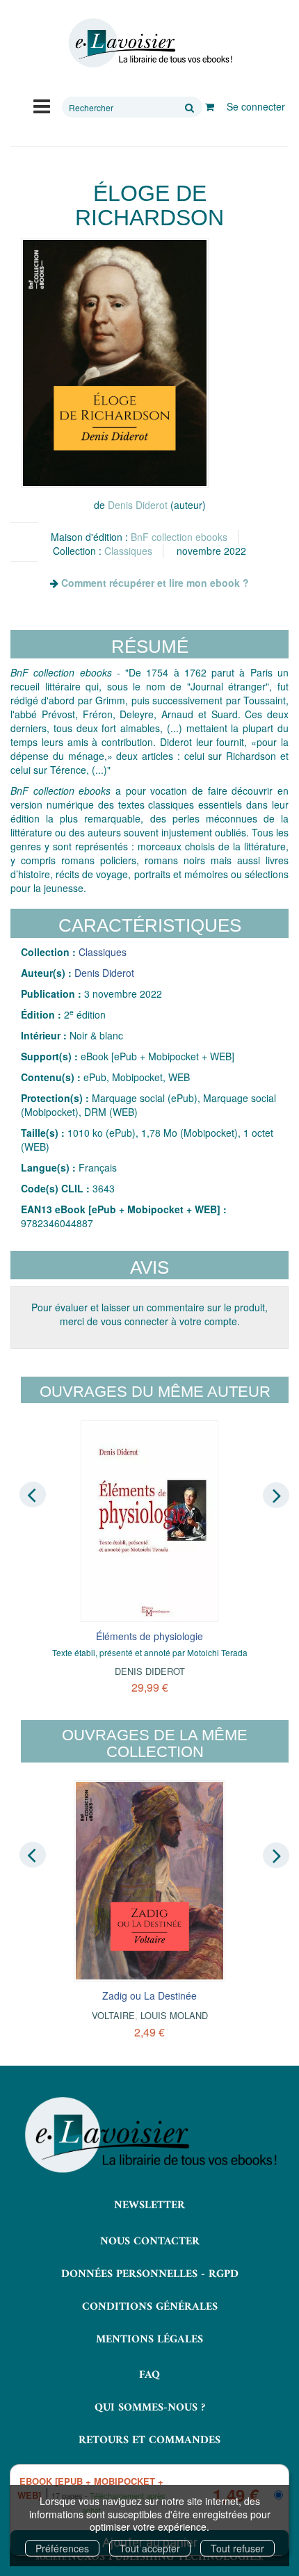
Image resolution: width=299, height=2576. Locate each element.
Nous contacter (150, 2242)
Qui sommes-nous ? (150, 2408)
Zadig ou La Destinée (149, 1995)
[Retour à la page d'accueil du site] (149, 43)
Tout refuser (237, 2548)
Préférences (62, 2548)
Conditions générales (150, 2307)
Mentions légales (149, 2340)
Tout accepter (150, 2548)
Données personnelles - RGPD (150, 2274)
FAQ (149, 2375)
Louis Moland (174, 2015)
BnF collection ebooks (179, 537)
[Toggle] (42, 105)
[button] (115, 363)
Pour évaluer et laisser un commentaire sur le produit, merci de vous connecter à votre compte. (149, 1314)
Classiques (128, 551)
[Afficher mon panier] (210, 106)
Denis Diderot (138, 505)
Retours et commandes (149, 2440)
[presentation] (33, 1495)
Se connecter (256, 106)
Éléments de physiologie (149, 1636)
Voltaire (113, 2015)
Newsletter (149, 2205)
